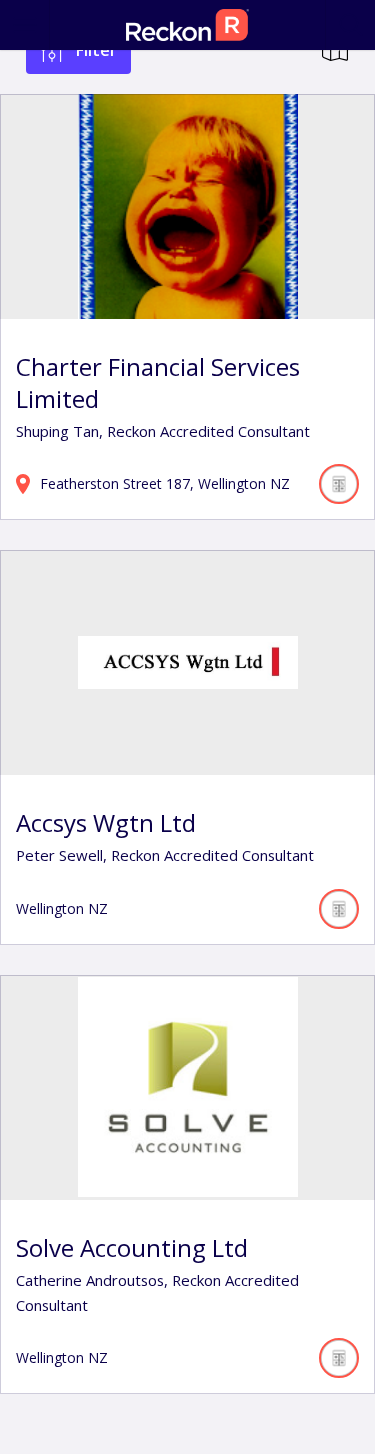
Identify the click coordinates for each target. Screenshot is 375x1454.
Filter (96, 50)
